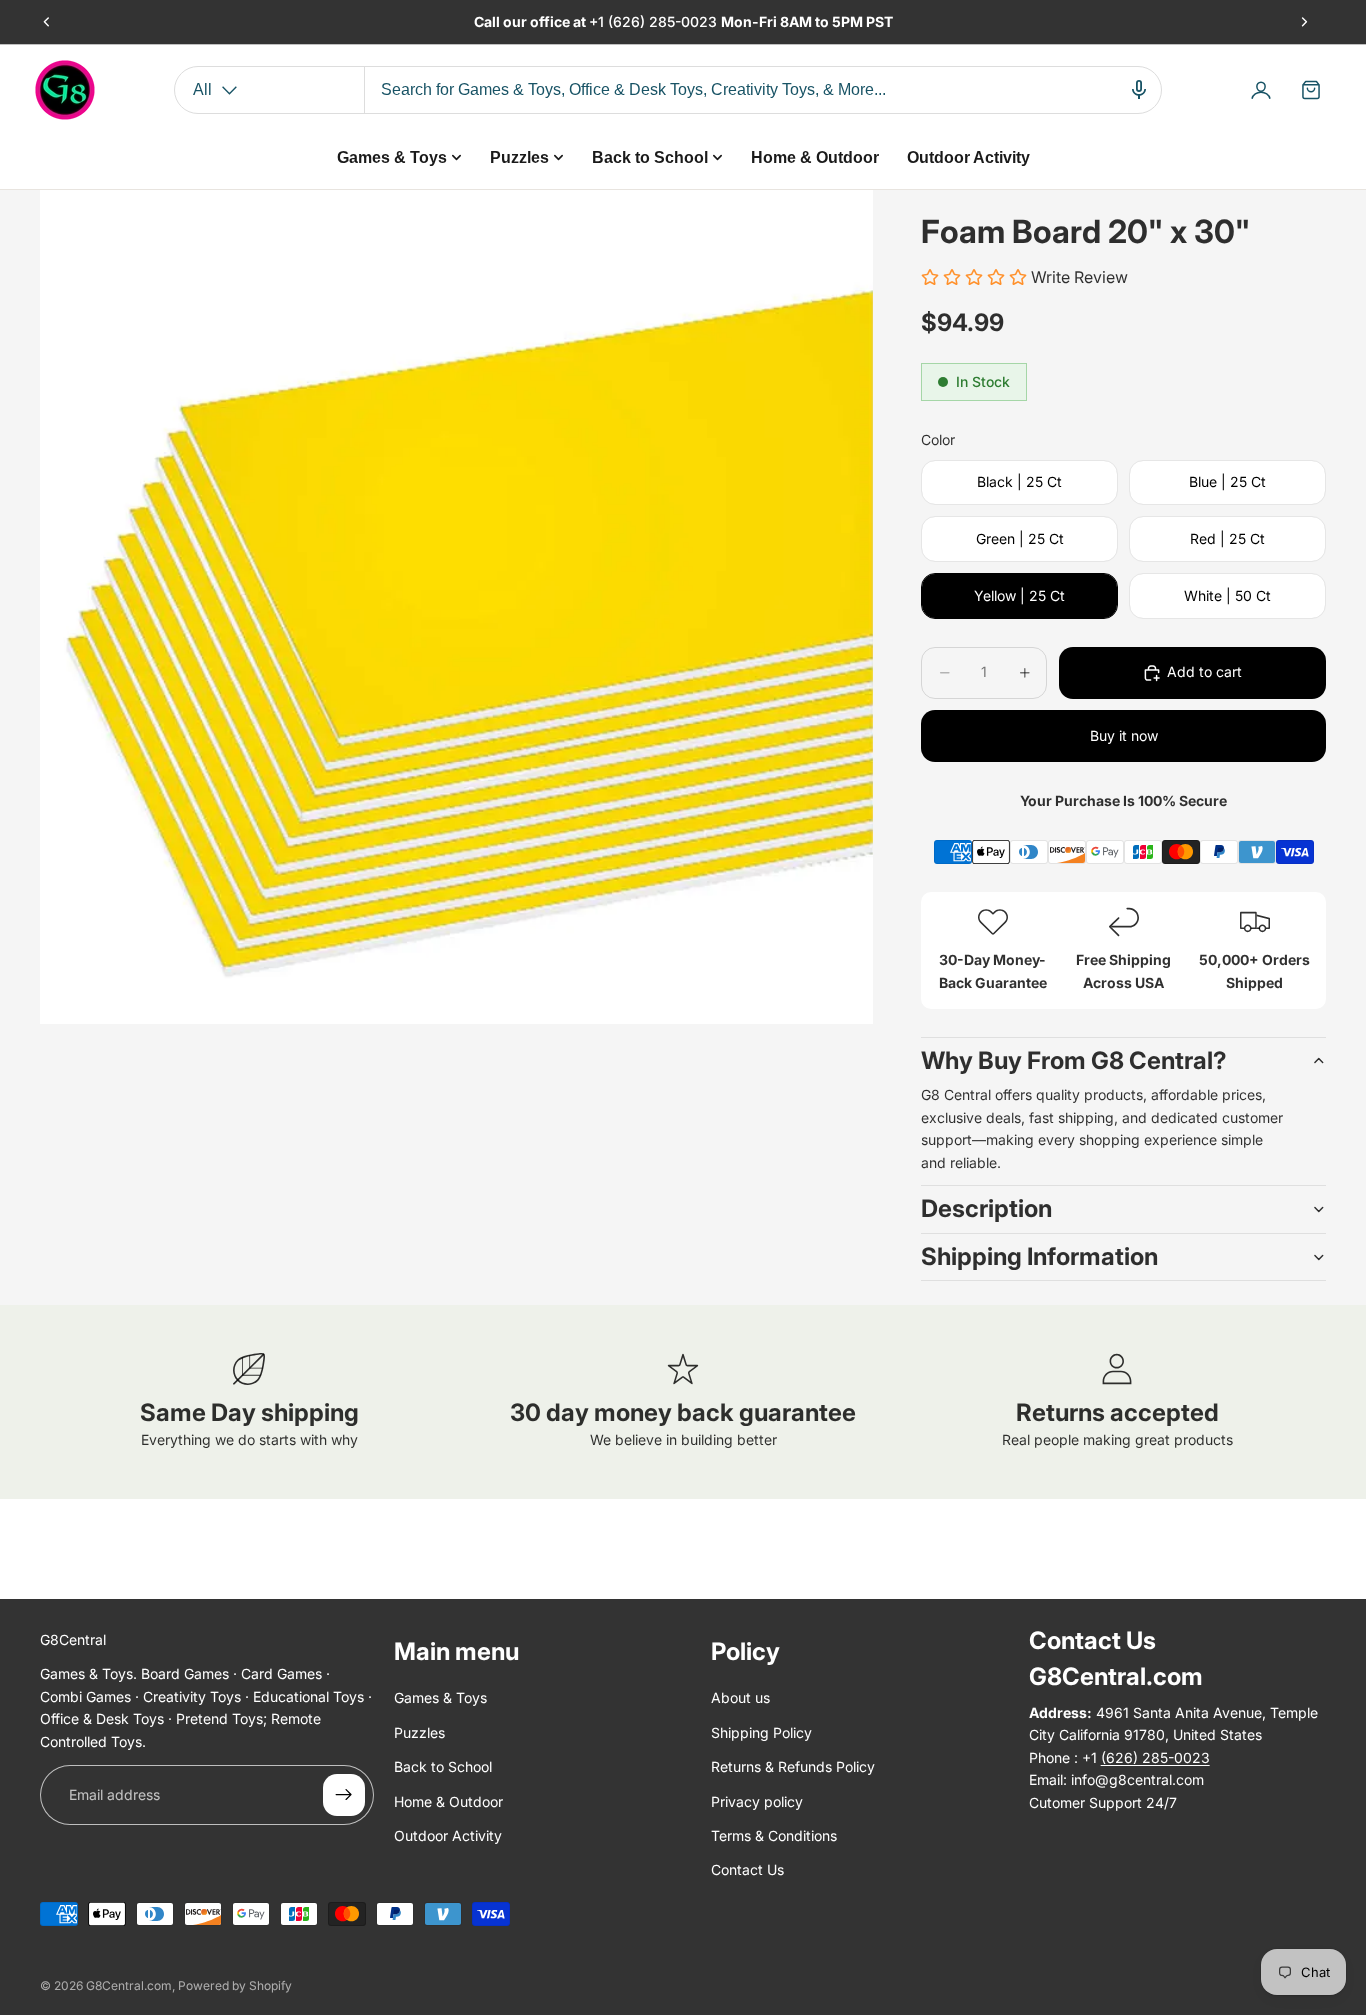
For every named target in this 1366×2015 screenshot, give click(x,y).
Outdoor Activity (448, 1835)
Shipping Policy (761, 1732)
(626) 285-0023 (664, 21)
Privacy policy (757, 1801)
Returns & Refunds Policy (793, 1766)
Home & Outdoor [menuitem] (815, 157)
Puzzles (419, 1732)
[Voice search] (1139, 90)
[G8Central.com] (65, 90)
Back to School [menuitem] (650, 157)
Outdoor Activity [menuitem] (968, 157)
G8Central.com (129, 1985)
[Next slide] (1304, 22)
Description (986, 1208)
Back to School (443, 1766)
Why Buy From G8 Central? (1074, 1060)
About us (740, 1698)
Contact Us (747, 1870)
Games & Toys (440, 1698)
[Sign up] (344, 1795)
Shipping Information (1039, 1256)
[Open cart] (1311, 90)
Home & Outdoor (448, 1801)
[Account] (1261, 90)
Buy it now (1124, 735)
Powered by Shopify (235, 1985)
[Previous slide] (47, 22)
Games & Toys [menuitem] (392, 157)
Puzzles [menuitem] (519, 157)
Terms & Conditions (774, 1835)
